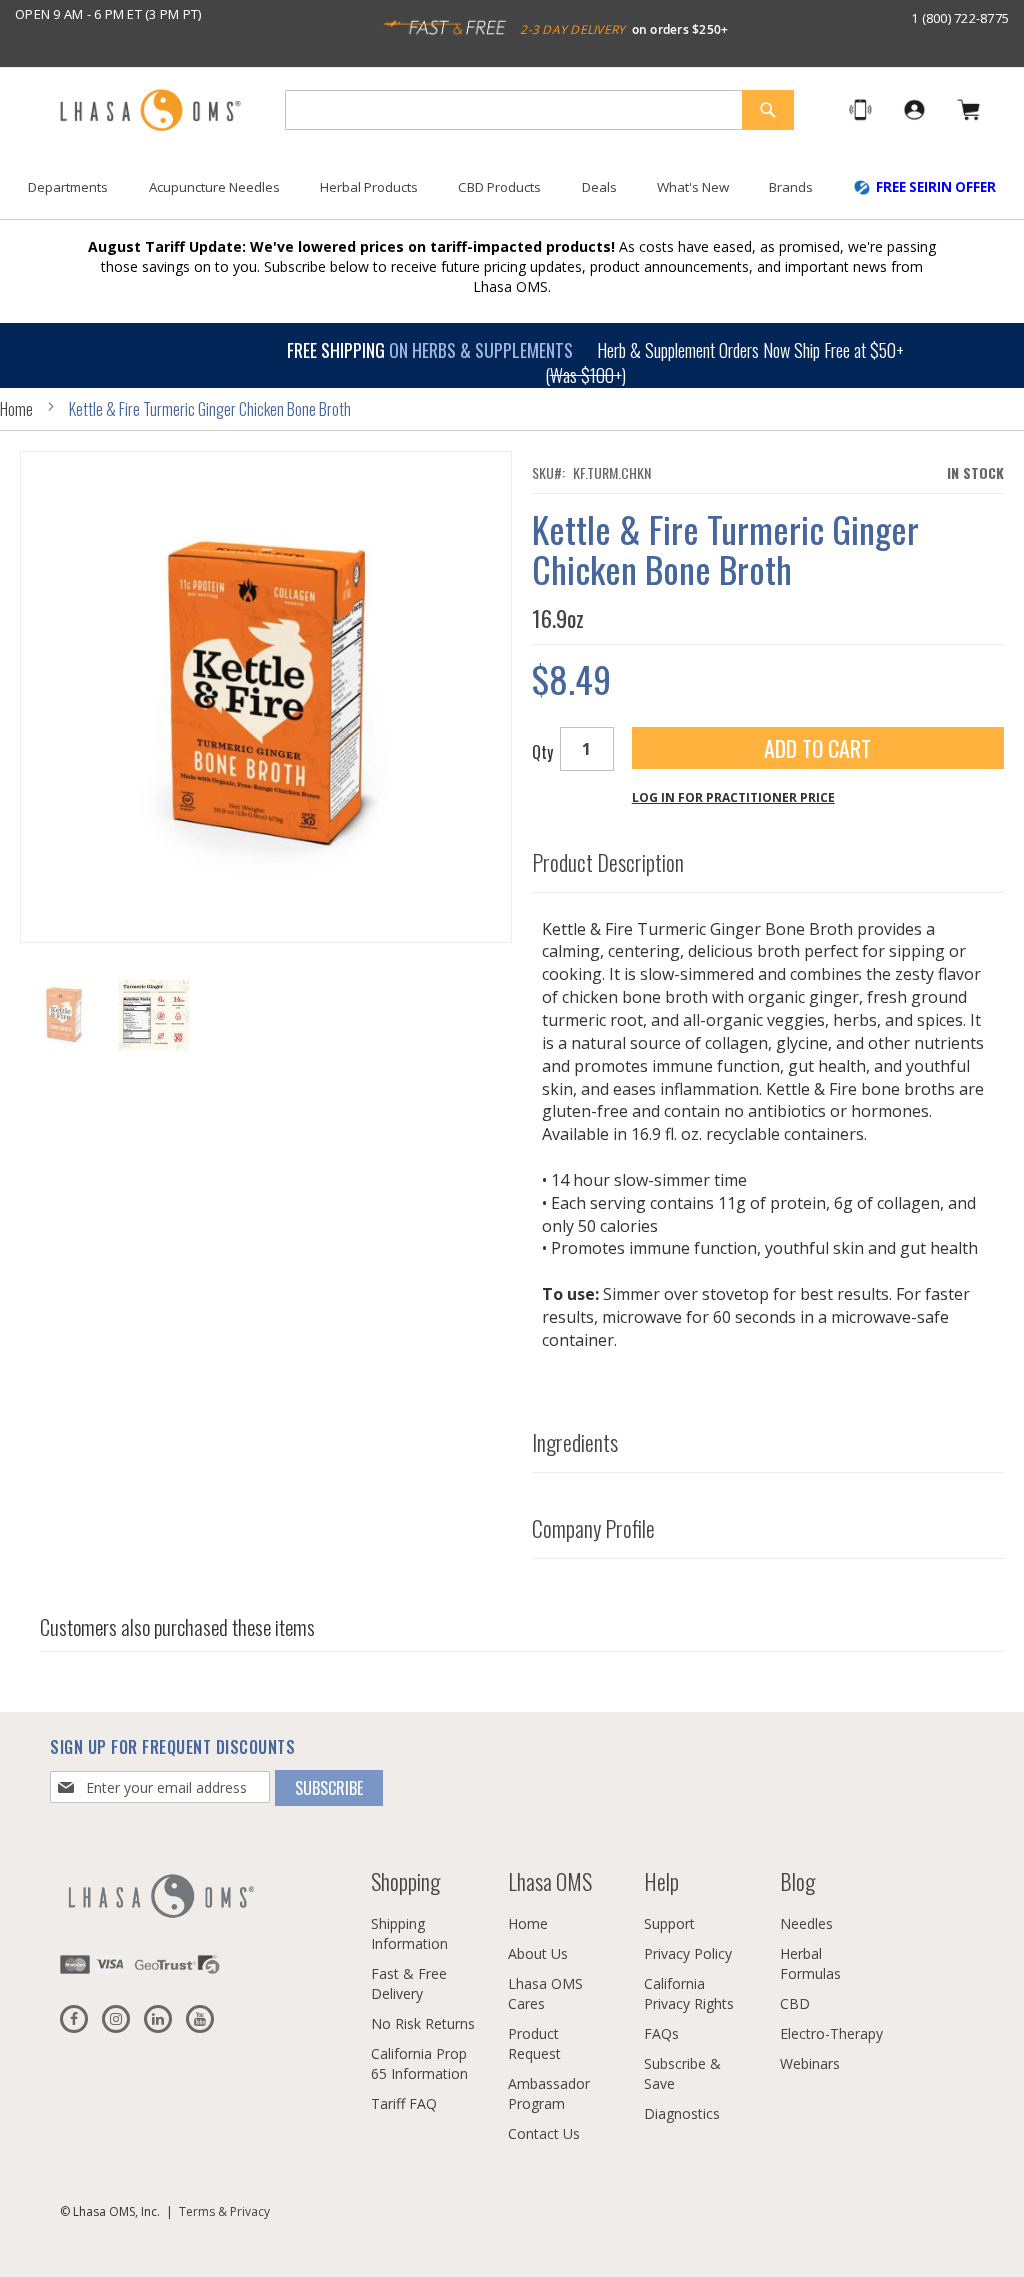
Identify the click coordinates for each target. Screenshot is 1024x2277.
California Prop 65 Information (419, 2063)
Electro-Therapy (831, 2033)
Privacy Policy (688, 1953)
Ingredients (575, 1442)
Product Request (534, 2043)
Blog (797, 1881)
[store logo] (150, 111)
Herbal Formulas (810, 1963)
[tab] (768, 857)
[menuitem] (68, 187)
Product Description (608, 862)
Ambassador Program (549, 2093)
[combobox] (539, 110)
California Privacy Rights (689, 1993)
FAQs (661, 2033)
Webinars (810, 2063)
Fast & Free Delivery (409, 1983)
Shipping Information (409, 1933)
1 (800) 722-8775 (960, 18)
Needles (806, 1923)
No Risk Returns (423, 2023)
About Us (538, 1953)
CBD (795, 2003)
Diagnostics (682, 2113)
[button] (154, 1015)
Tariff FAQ (404, 2103)
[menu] (512, 195)
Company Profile (593, 1528)
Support (669, 1923)
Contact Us (544, 2133)
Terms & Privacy (224, 2211)
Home (16, 409)
